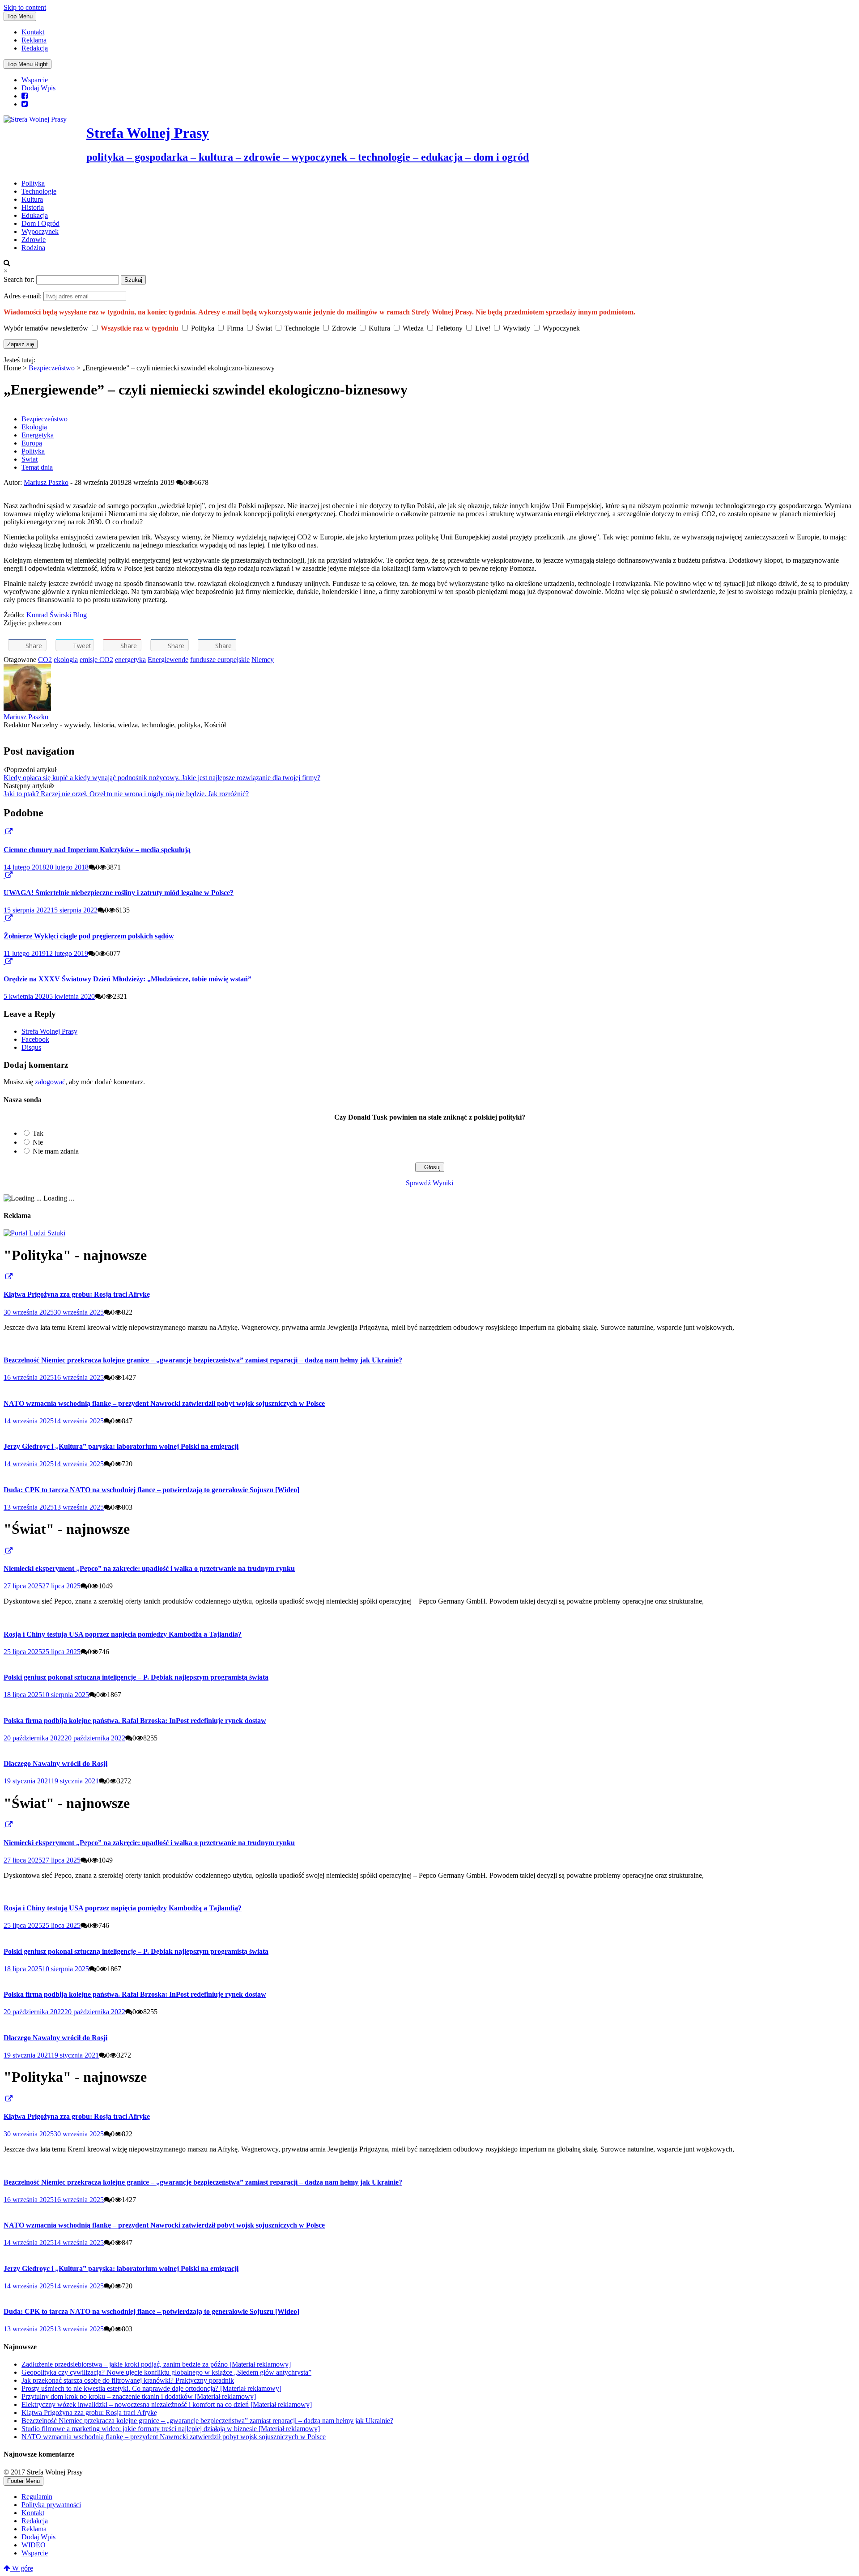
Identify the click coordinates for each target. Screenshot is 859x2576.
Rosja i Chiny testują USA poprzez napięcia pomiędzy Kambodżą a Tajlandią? (123, 1634)
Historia (33, 207)
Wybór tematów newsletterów (46, 328)
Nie (38, 1142)
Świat (30, 459)
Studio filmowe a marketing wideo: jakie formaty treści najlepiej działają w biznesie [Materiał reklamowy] (171, 2429)
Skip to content (25, 7)
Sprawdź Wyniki (429, 1183)
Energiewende (168, 660)
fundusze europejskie (220, 660)
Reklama (34, 40)
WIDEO (34, 2545)
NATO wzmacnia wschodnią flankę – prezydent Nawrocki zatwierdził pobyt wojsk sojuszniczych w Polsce (164, 1403)
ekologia (66, 660)
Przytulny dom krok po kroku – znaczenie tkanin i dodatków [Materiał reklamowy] (139, 2396)
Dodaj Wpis (38, 88)
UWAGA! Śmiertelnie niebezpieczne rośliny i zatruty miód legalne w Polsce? (119, 893)
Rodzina (33, 248)
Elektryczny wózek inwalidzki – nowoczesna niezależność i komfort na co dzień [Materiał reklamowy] (167, 2404)
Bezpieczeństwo (52, 368)
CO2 (45, 660)
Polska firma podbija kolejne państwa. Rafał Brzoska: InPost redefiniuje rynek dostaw (135, 1721)
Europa (32, 443)
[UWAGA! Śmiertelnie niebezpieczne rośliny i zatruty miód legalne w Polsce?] (4, 875)
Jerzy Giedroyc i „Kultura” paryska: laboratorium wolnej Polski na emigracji (121, 1446)
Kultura (32, 199)
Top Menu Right (28, 64)
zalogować (50, 1082)
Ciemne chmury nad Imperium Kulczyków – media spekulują (97, 850)
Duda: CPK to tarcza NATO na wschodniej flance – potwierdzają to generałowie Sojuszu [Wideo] (151, 1490)
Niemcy (263, 660)
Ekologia (34, 427)
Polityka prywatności (51, 2505)
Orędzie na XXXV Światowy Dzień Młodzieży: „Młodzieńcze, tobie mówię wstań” (128, 979)
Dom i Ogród (40, 223)
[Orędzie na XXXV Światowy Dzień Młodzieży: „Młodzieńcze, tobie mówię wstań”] (4, 961)
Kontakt (33, 32)
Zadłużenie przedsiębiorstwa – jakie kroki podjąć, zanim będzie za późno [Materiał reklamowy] (156, 2364)
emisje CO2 (96, 660)
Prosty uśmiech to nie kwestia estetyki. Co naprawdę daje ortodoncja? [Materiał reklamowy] (151, 2388)
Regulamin (37, 2497)
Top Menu (20, 16)
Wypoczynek (40, 231)
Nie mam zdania (56, 1151)
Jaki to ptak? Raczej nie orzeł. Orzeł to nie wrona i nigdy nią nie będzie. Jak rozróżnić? (126, 794)
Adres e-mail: (23, 296)
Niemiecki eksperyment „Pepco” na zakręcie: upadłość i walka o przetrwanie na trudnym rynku (149, 1568)
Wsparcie (35, 80)
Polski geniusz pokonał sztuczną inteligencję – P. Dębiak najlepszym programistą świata (136, 1677)
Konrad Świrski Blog (57, 615)
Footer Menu (23, 2481)
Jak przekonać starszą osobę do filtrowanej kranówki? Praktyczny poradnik (128, 2380)
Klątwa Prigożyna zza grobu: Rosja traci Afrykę (77, 1294)
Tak (38, 1133)
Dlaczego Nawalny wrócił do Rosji (55, 1763)
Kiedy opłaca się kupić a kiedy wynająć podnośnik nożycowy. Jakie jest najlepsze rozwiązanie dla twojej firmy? (162, 778)
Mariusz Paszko (46, 482)
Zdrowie (34, 240)
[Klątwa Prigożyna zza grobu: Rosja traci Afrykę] (4, 1277)
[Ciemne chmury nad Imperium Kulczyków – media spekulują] (4, 832)
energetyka (130, 660)
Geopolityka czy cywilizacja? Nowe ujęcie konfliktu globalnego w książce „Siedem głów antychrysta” (166, 2372)
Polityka (33, 183)
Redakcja (35, 48)
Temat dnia (37, 467)
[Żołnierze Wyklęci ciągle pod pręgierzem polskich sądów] (4, 918)
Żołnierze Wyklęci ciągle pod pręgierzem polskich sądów (89, 936)
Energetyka (38, 435)
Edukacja (35, 215)
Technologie (39, 191)
